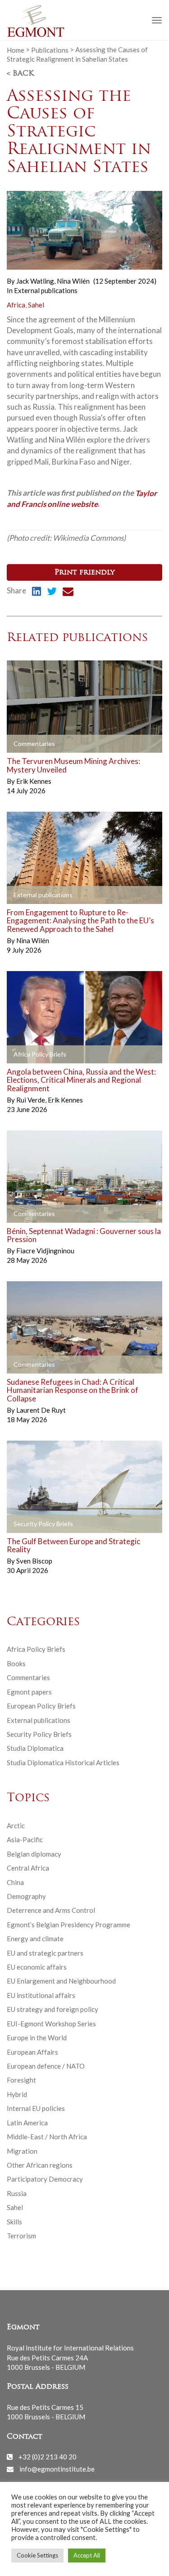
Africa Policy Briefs (36, 1649)
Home (16, 50)
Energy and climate (35, 1939)
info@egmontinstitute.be (57, 2469)
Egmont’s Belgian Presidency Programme (69, 1925)
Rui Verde (31, 1100)
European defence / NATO (46, 2066)
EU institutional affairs (41, 1995)
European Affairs (32, 2052)
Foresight (21, 2080)
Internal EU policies (36, 2108)
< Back (20, 74)
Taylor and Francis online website (82, 498)
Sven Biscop (34, 1561)
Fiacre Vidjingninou (45, 1251)
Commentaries (28, 1677)
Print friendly (84, 573)
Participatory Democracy (45, 2179)
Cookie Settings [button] (37, 2555)
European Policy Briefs (41, 1706)
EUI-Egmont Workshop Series (51, 2024)
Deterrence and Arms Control (51, 1910)
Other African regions (40, 2165)
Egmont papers (29, 1692)
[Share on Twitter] (52, 592)
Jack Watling (36, 281)
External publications (46, 290)
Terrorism (21, 2236)
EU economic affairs (37, 1967)
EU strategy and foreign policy (53, 2009)
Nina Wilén (73, 281)
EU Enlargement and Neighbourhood (61, 1981)
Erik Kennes (34, 781)
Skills (14, 2222)
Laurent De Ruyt (41, 1410)
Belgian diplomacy (34, 1854)
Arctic (16, 1826)
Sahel (36, 305)
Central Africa (28, 1868)
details (28, 744)
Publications (50, 50)
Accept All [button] (87, 2555)
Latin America (27, 2123)
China (15, 1882)
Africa (16, 305)
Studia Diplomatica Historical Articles (63, 1763)
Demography (26, 1896)
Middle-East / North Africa (47, 2137)
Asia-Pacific (25, 1839)
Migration (22, 2151)
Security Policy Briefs (39, 1734)
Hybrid (17, 2094)
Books (16, 1663)
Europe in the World (37, 2038)
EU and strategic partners (45, 1953)
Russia (17, 2193)
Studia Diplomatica (35, 1748)
